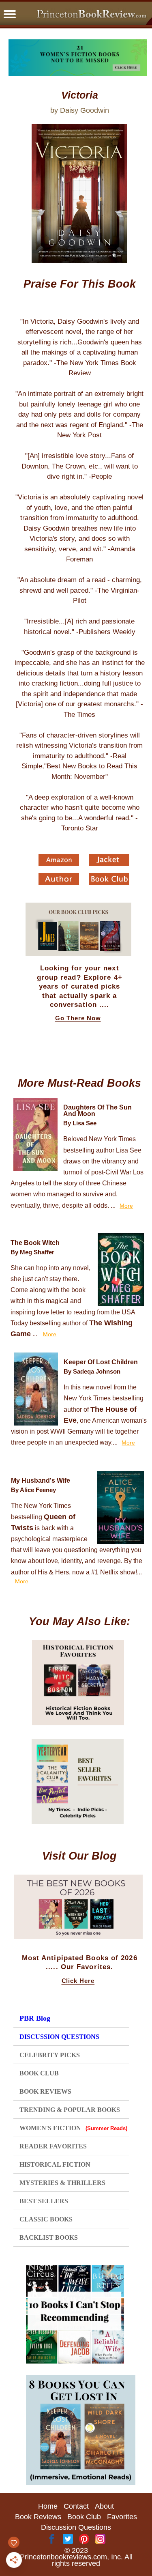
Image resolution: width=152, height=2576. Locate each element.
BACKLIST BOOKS (49, 2237)
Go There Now (78, 1018)
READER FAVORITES (53, 2146)
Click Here (78, 1981)
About (104, 2506)
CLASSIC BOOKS (46, 2219)
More (126, 1206)
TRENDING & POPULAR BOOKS (70, 2110)
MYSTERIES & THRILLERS (62, 2183)
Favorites (122, 2517)
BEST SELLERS (44, 2201)
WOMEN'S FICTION (73, 2128)
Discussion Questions (76, 2527)
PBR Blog (35, 2018)
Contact (76, 2506)
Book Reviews (38, 2517)
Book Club (84, 2517)
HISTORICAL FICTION (55, 2164)
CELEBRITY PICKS (50, 2055)
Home (48, 2506)
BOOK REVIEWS (45, 2091)
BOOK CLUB (39, 2073)
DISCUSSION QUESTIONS (59, 2037)
